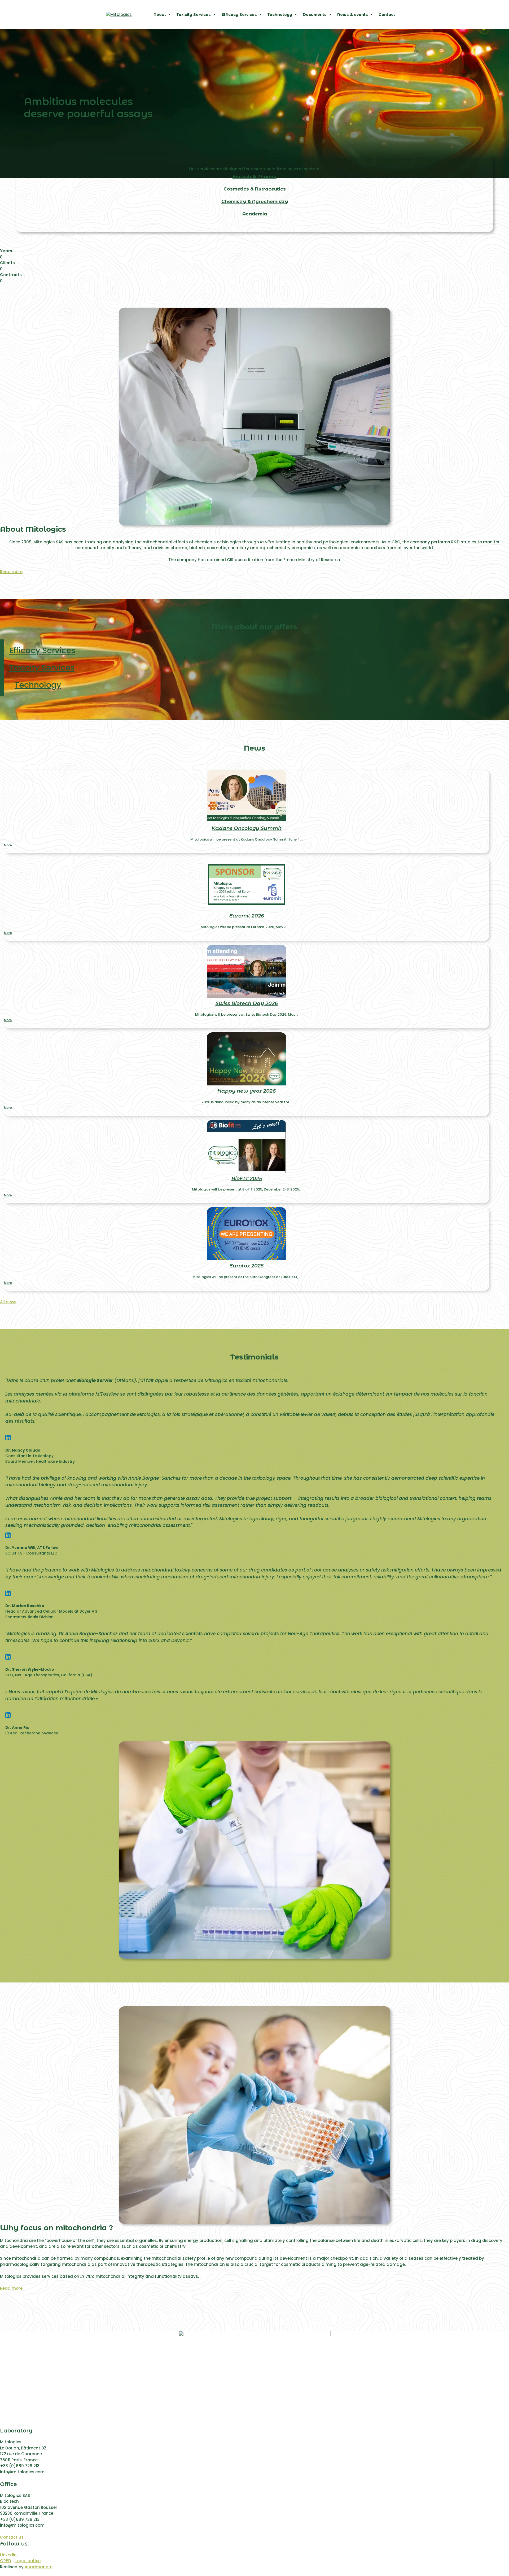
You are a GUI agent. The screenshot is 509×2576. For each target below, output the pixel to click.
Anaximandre (39, 2567)
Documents (315, 15)
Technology (280, 15)
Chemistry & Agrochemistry (255, 201)
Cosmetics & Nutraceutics (255, 189)
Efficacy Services (239, 15)
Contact (387, 15)
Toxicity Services (194, 15)
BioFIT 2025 (247, 1178)
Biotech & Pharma (254, 176)
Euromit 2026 (247, 916)
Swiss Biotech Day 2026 (247, 1003)
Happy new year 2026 (247, 1091)
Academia (255, 214)
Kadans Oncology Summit (247, 828)
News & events (353, 15)
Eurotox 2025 (247, 1266)
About (160, 15)
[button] (254, 177)
